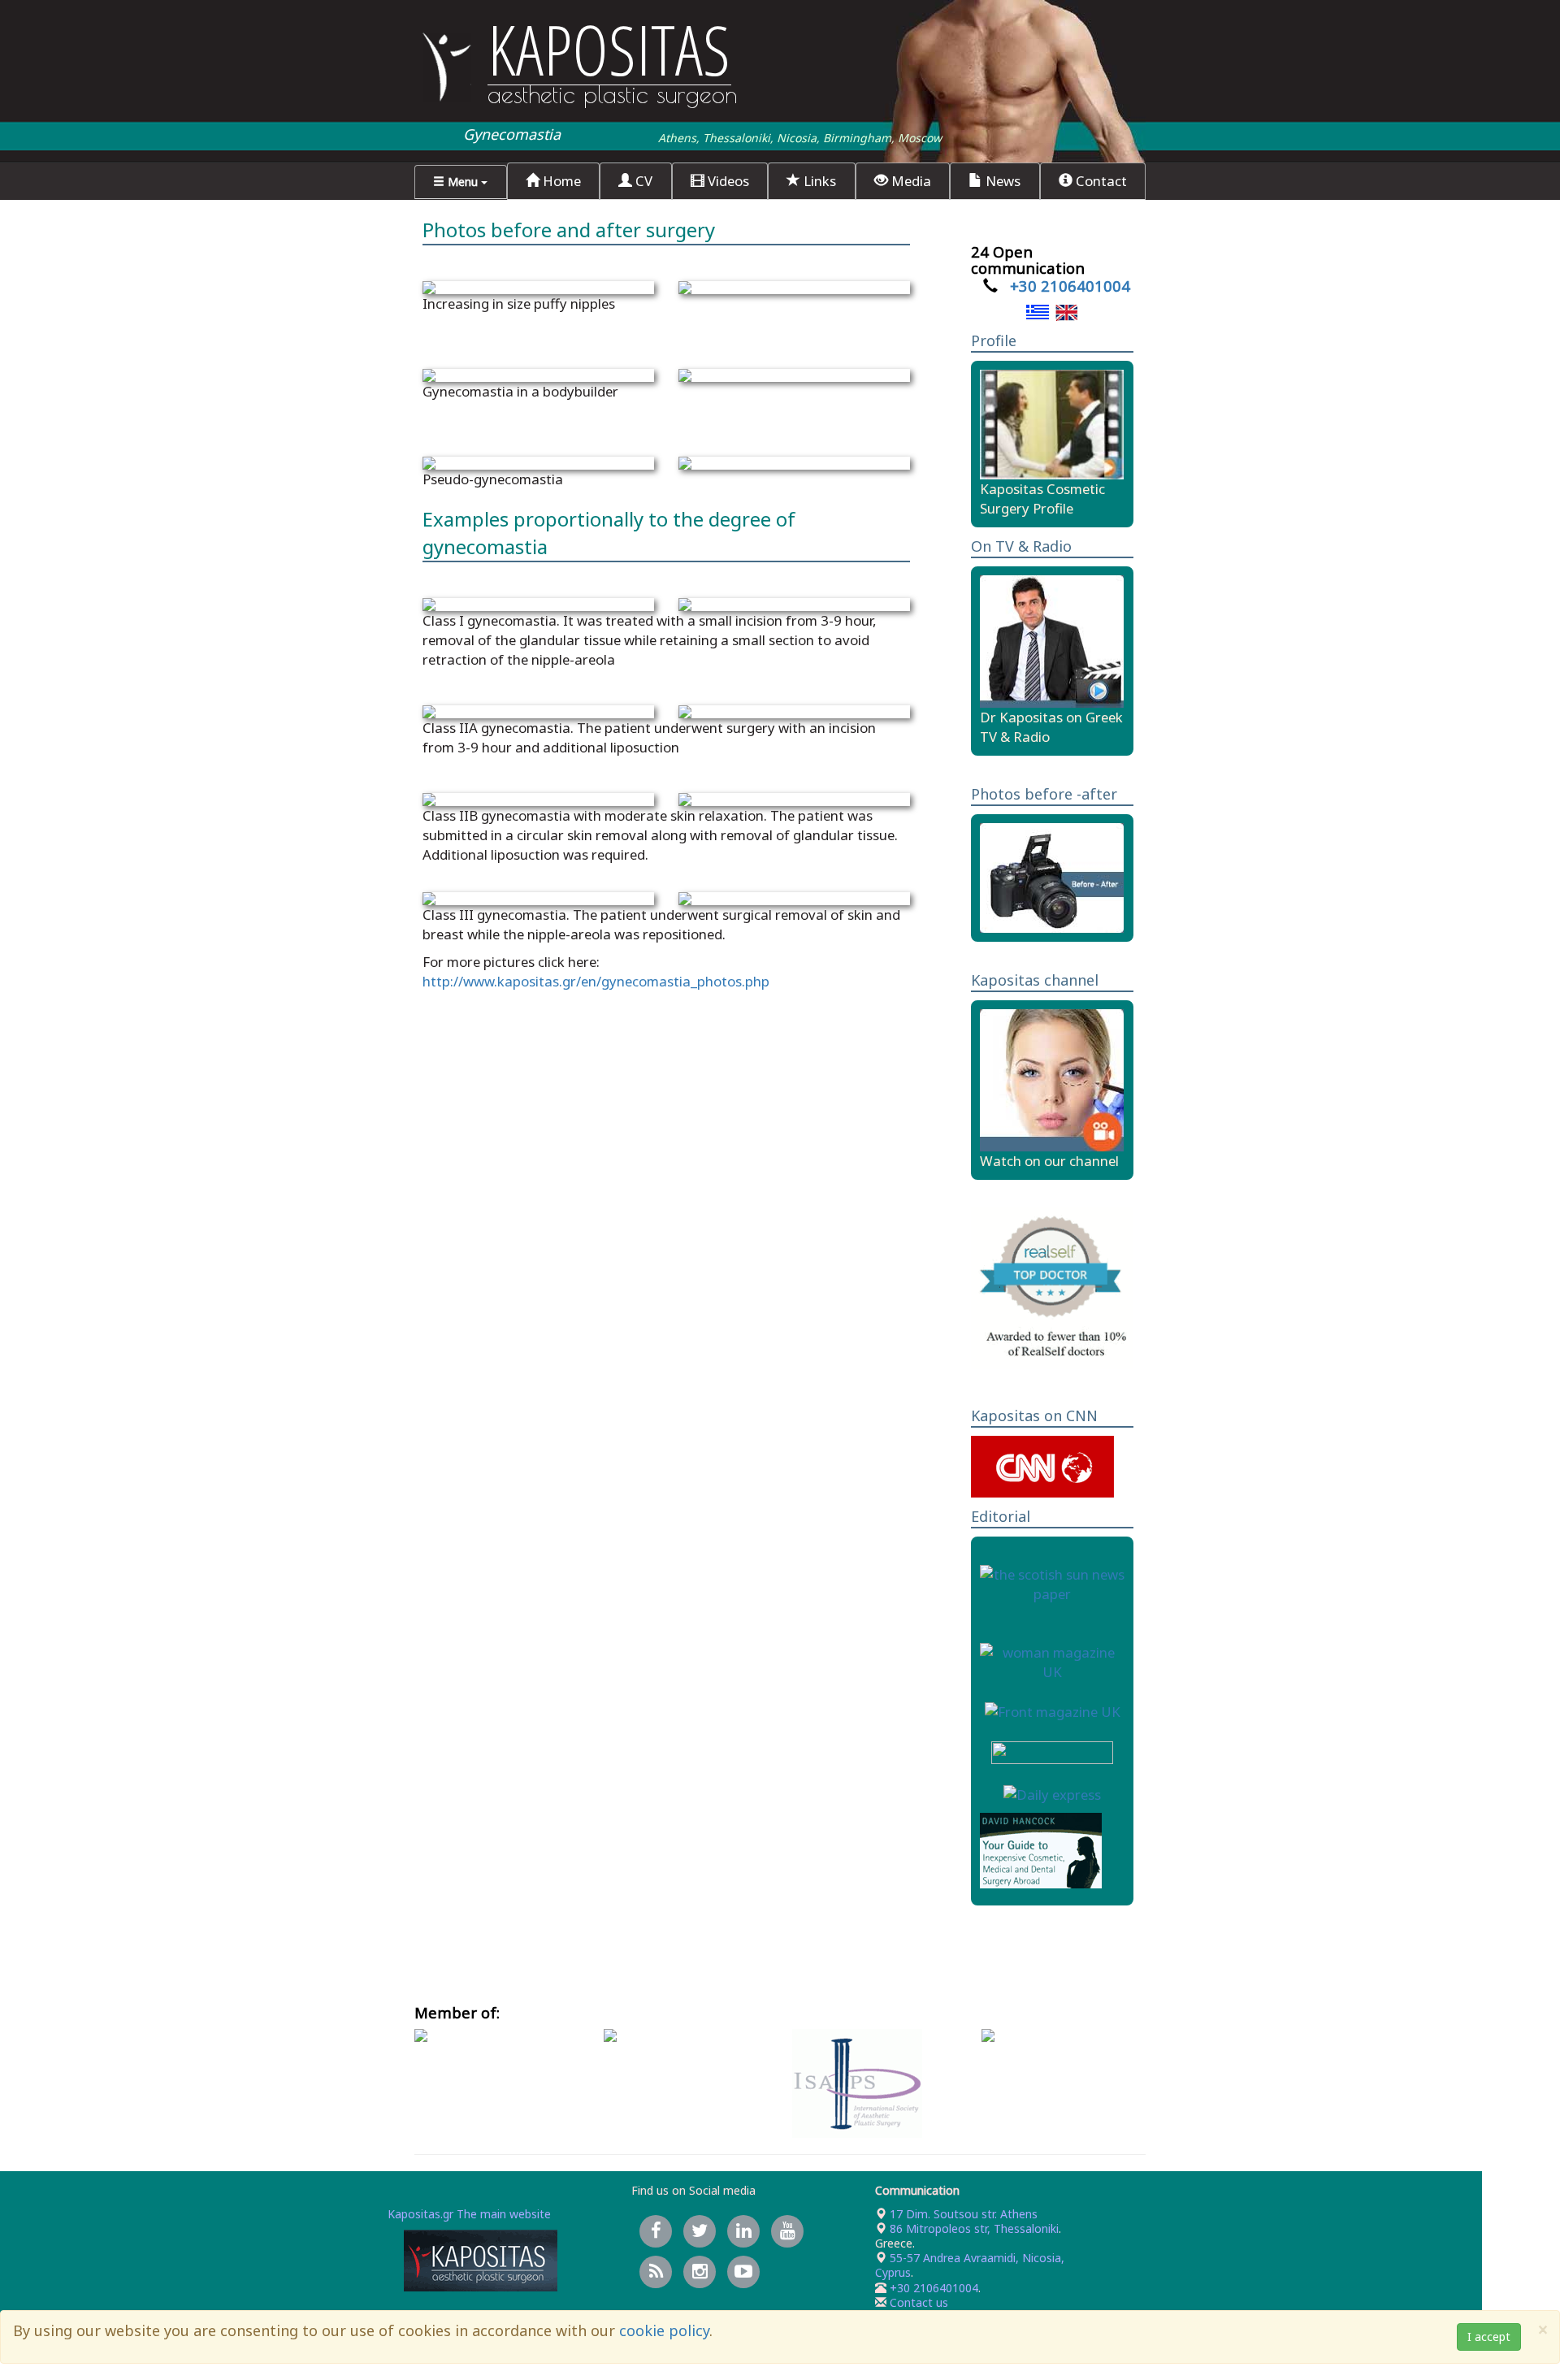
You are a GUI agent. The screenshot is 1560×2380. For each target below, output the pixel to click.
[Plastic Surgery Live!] (1052, 1079)
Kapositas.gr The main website (469, 2214)
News (1001, 181)
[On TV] (1052, 640)
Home (560, 181)
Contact (1100, 181)
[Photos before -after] (1052, 876)
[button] (461, 182)
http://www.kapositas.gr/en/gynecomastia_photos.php (596, 981)
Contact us (919, 2302)
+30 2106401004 (1070, 286)
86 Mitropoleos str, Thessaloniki (973, 2228)
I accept (1489, 2337)
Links (818, 181)
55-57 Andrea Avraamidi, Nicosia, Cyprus (970, 2265)
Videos (727, 181)
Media (910, 181)
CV (642, 181)
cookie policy (664, 2330)
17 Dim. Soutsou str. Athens (962, 2214)
